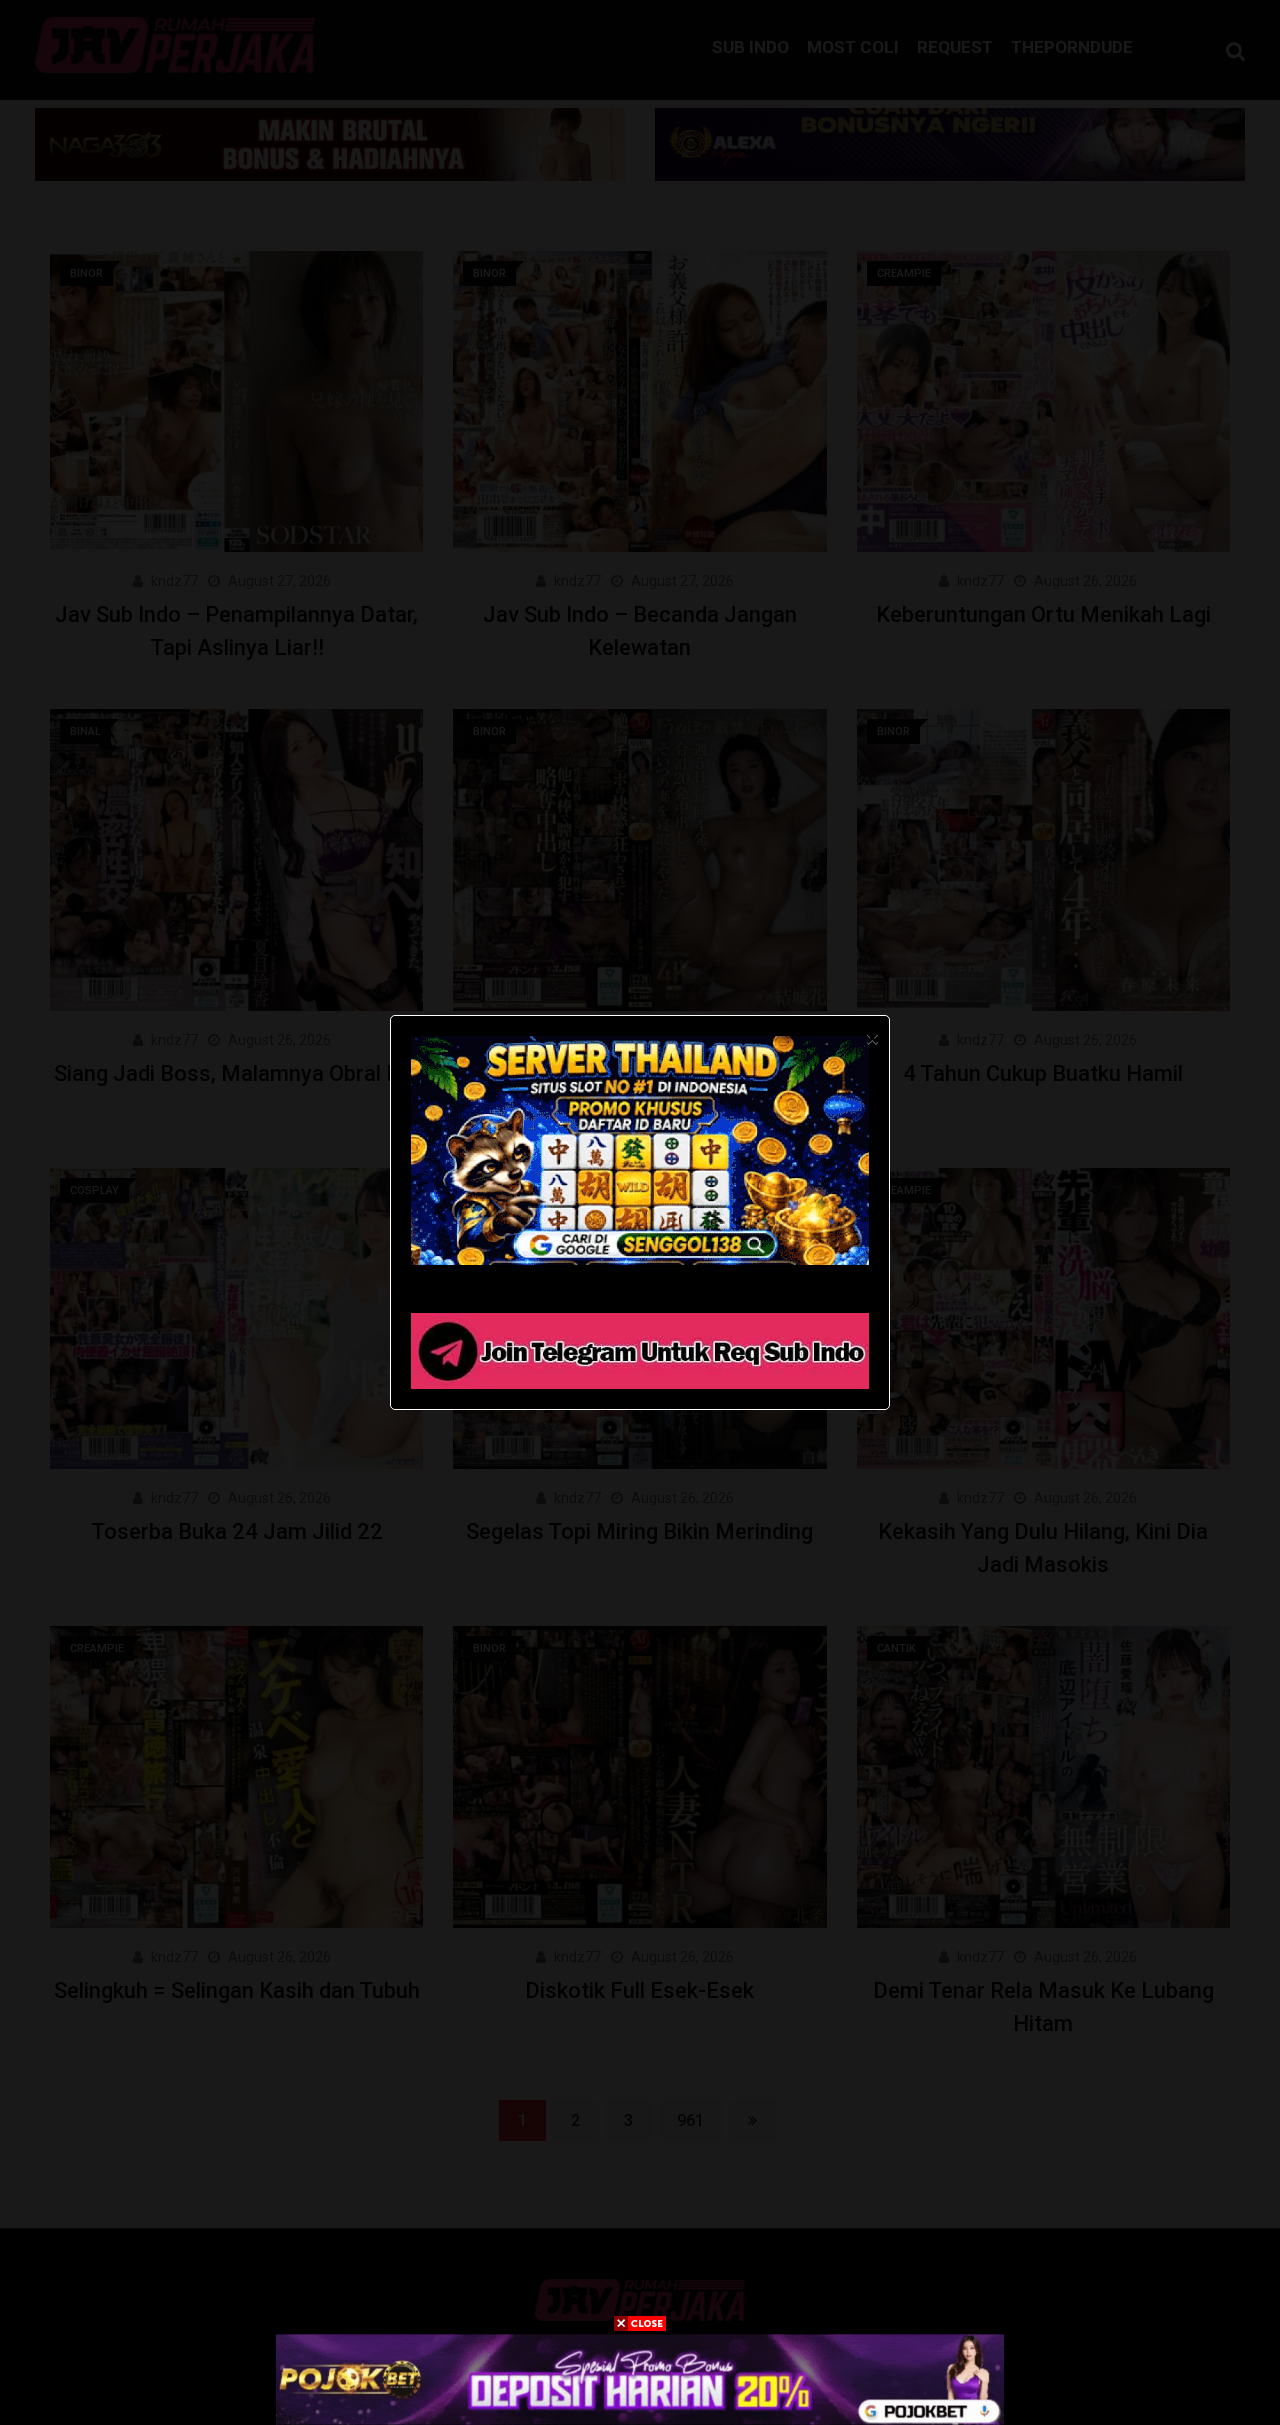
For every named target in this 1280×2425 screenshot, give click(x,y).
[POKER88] (640, 2379)
